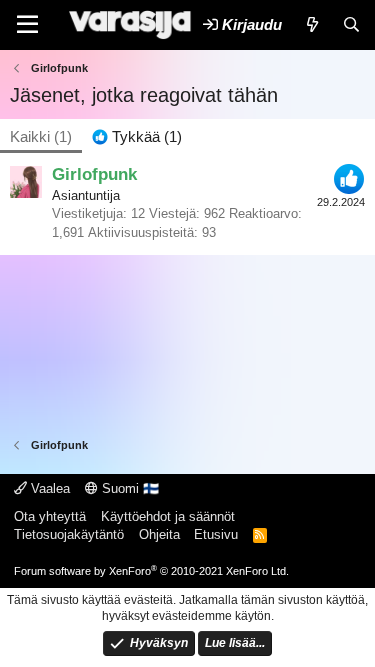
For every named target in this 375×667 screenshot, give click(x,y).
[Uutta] (311, 24)
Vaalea (48, 488)
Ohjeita (159, 534)
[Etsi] (351, 24)
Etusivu (216, 534)
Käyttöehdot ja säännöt (168, 516)
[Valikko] (27, 25)
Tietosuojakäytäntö (69, 534)
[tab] (137, 136)
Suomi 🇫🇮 (128, 488)
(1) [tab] (41, 136)
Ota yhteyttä (50, 516)
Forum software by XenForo (151, 571)
